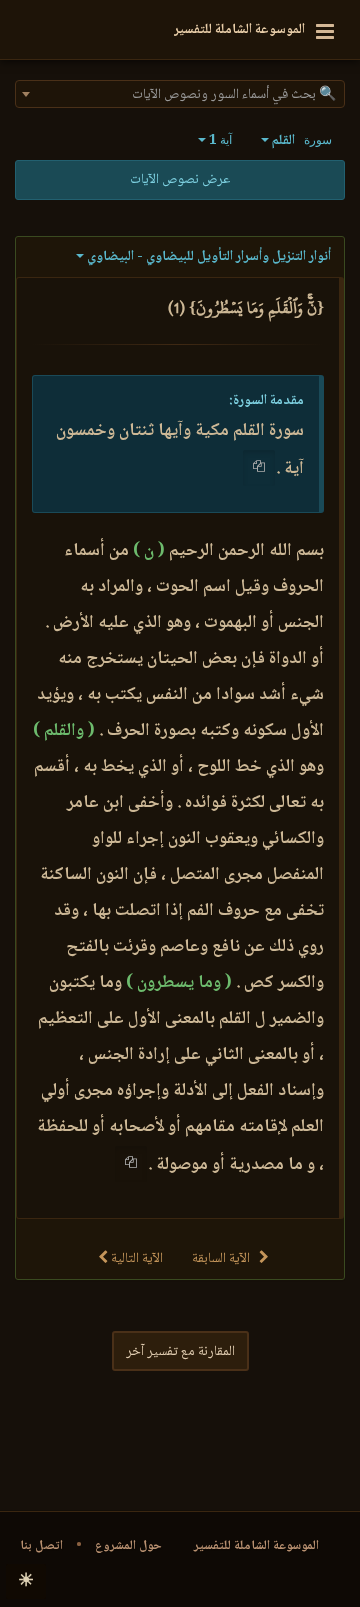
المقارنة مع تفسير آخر (180, 1352)
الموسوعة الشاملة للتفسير (256, 1546)
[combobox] (180, 94)
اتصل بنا (41, 1546)
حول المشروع (128, 1546)
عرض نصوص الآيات (180, 180)
